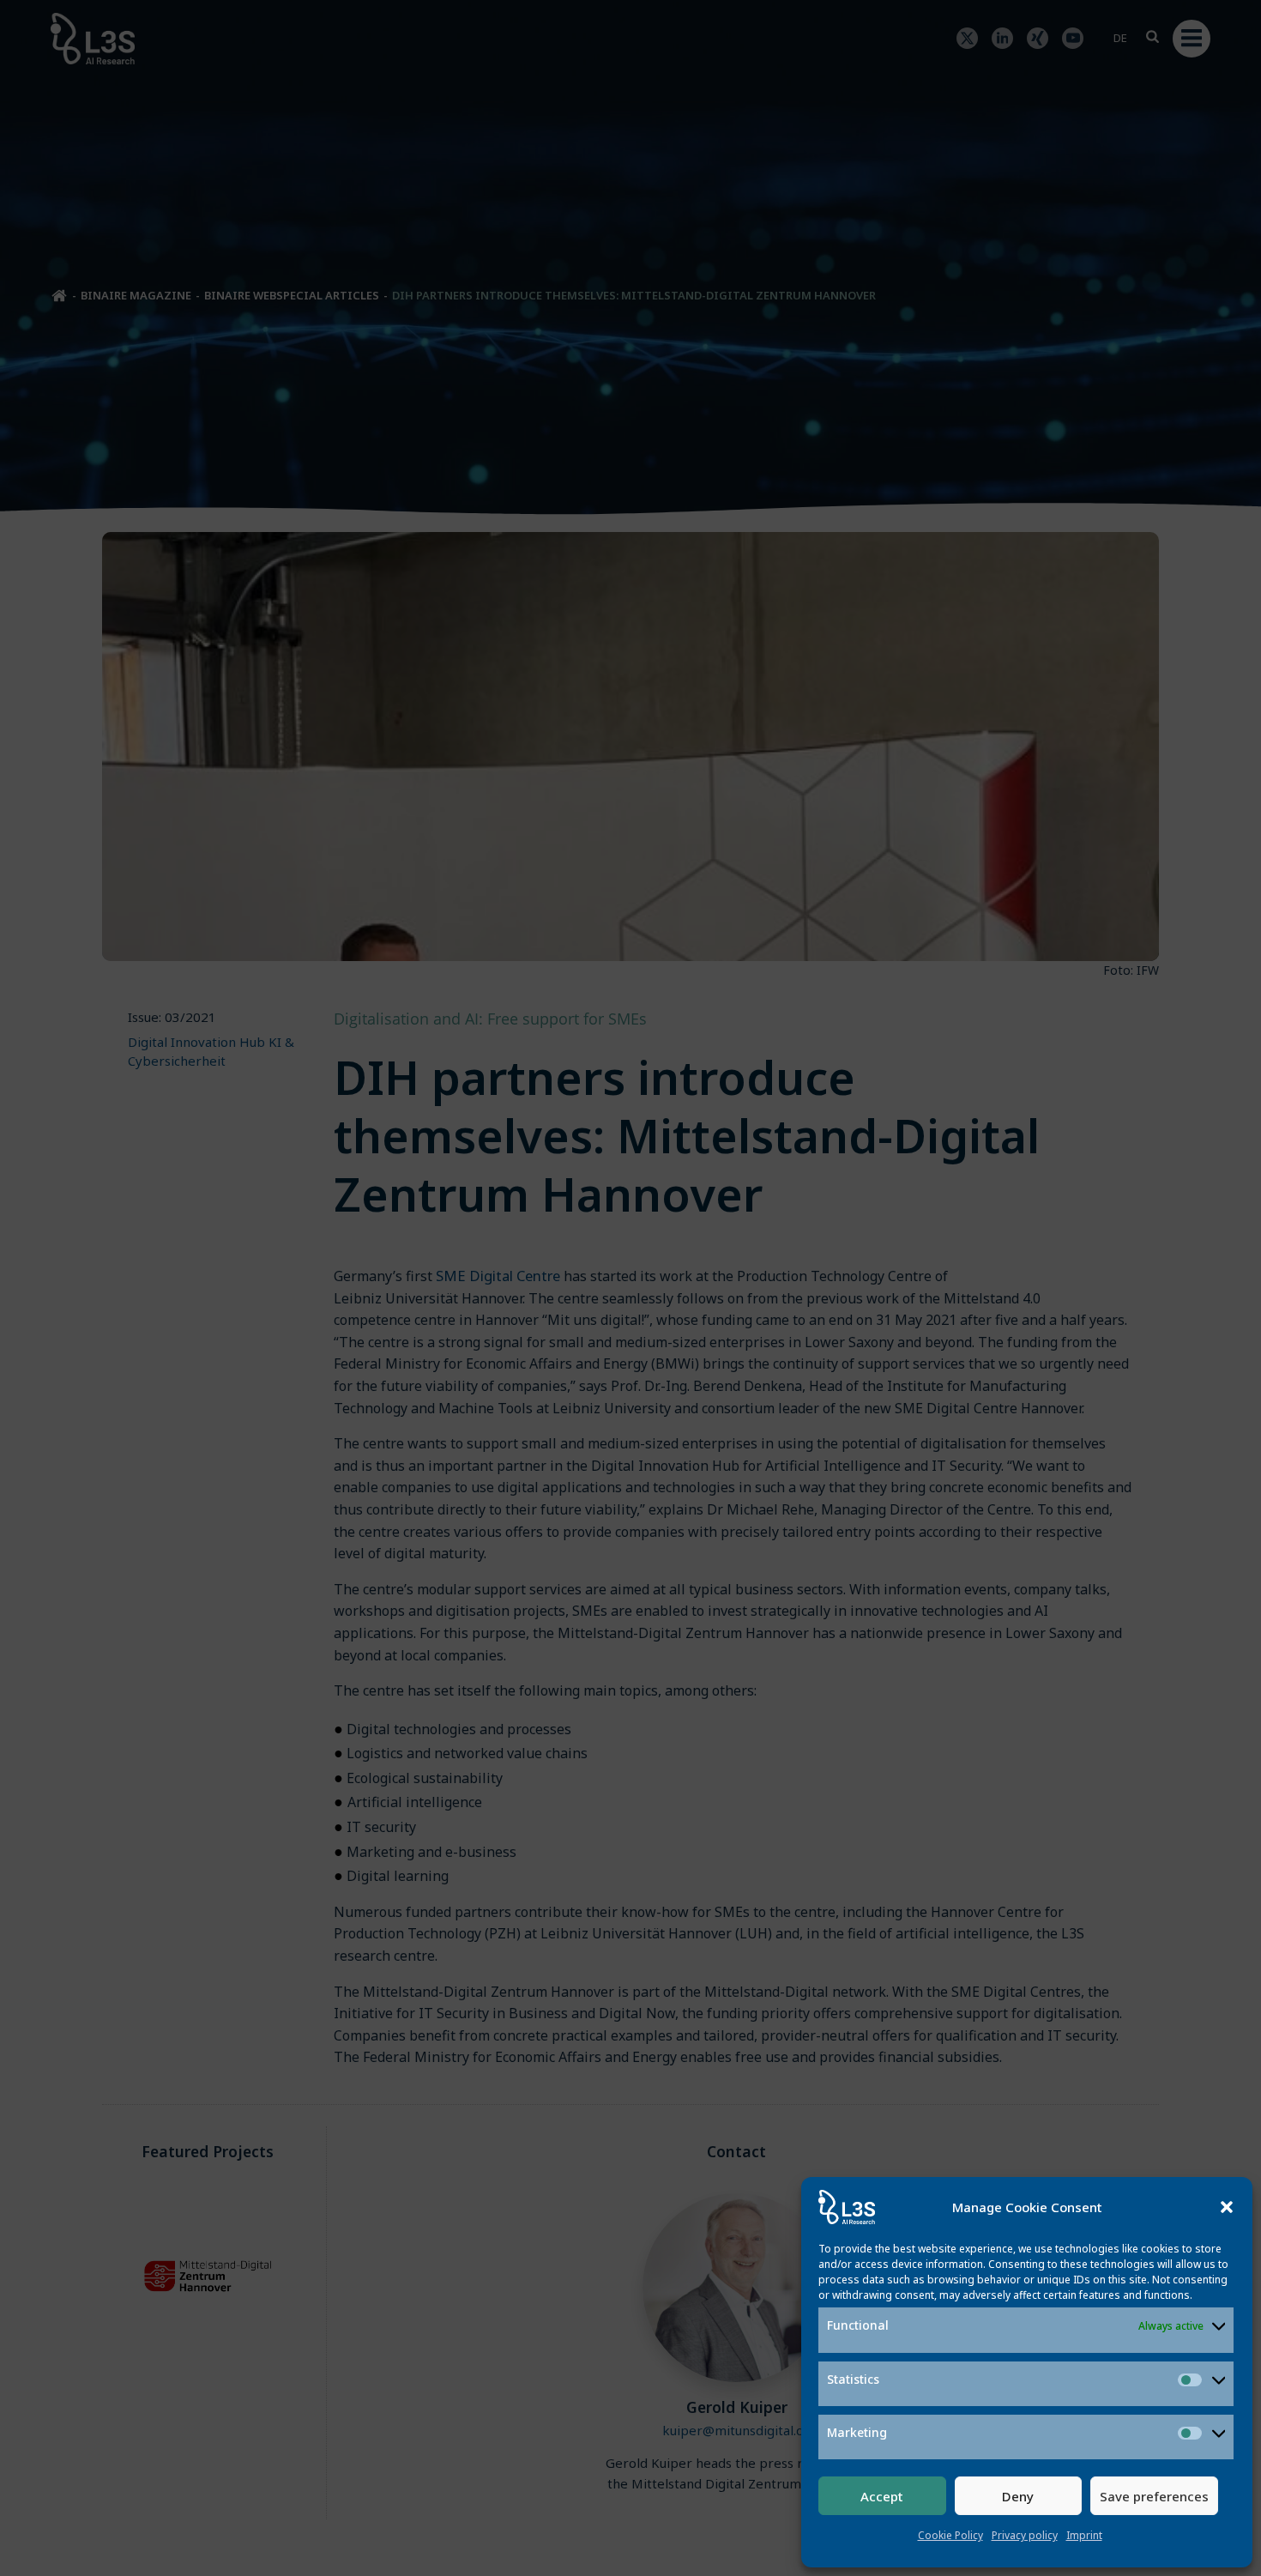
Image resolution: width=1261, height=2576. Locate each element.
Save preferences (1154, 2496)
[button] (1227, 2207)
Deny (1018, 2496)
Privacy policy (1025, 2535)
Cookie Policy (950, 2535)
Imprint (1084, 2535)
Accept (882, 2496)
